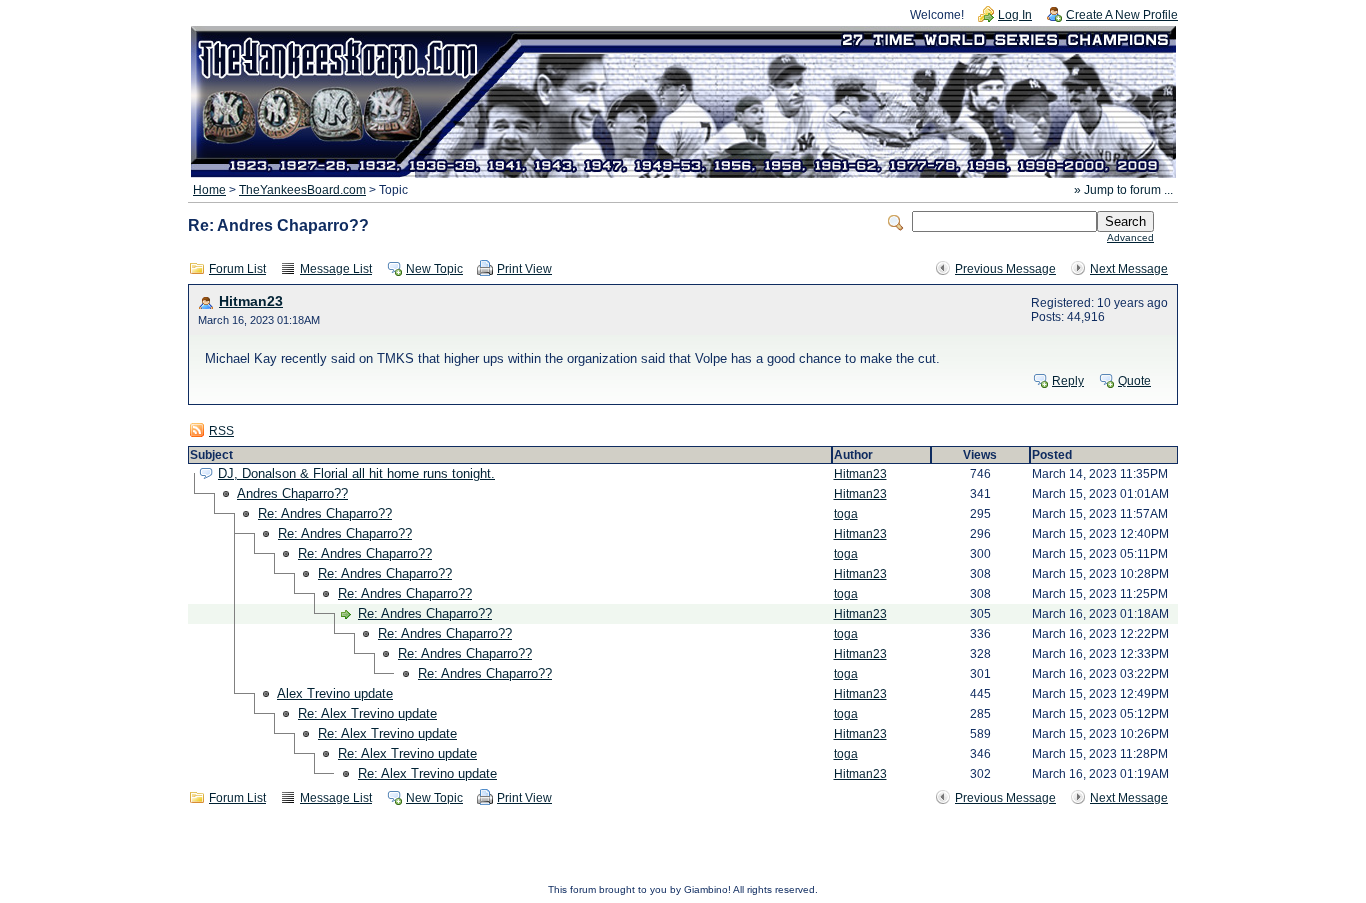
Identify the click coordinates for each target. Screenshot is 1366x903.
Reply (1068, 381)
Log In (1015, 15)
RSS (221, 431)
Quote (1134, 381)
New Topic (434, 269)
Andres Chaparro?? (292, 493)
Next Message (1129, 269)
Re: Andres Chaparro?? (325, 513)
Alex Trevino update (335, 693)
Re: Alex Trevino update (367, 713)
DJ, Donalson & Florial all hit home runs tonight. (356, 473)
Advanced (1130, 237)
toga (846, 514)
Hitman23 (251, 301)
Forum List (237, 269)
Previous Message (1005, 269)
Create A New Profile (1122, 15)
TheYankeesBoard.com (302, 190)
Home (209, 190)
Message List (336, 269)
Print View (524, 269)
